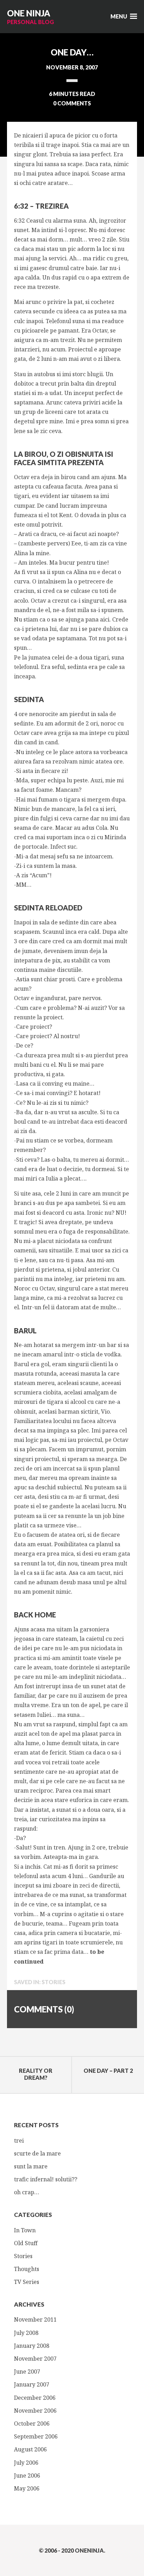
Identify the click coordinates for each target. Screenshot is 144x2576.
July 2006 (26, 2463)
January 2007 (32, 2384)
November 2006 (35, 2411)
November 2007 (35, 2359)
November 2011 (35, 2320)
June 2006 (27, 2476)
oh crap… (27, 2192)
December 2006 (35, 2398)
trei (19, 2141)
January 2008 (32, 2346)
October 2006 (32, 2424)
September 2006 (36, 2436)
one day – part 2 (108, 2071)
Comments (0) (44, 2009)
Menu (119, 16)
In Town (25, 2230)
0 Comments (72, 103)
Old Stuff (26, 2243)
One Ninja (29, 13)
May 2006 (27, 2488)
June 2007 (27, 2372)
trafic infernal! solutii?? (46, 2179)
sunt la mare (31, 2166)
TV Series (27, 2282)
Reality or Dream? (36, 2074)
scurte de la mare (37, 2153)
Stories (53, 1982)
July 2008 (26, 2333)
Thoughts (27, 2269)
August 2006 (30, 2449)
